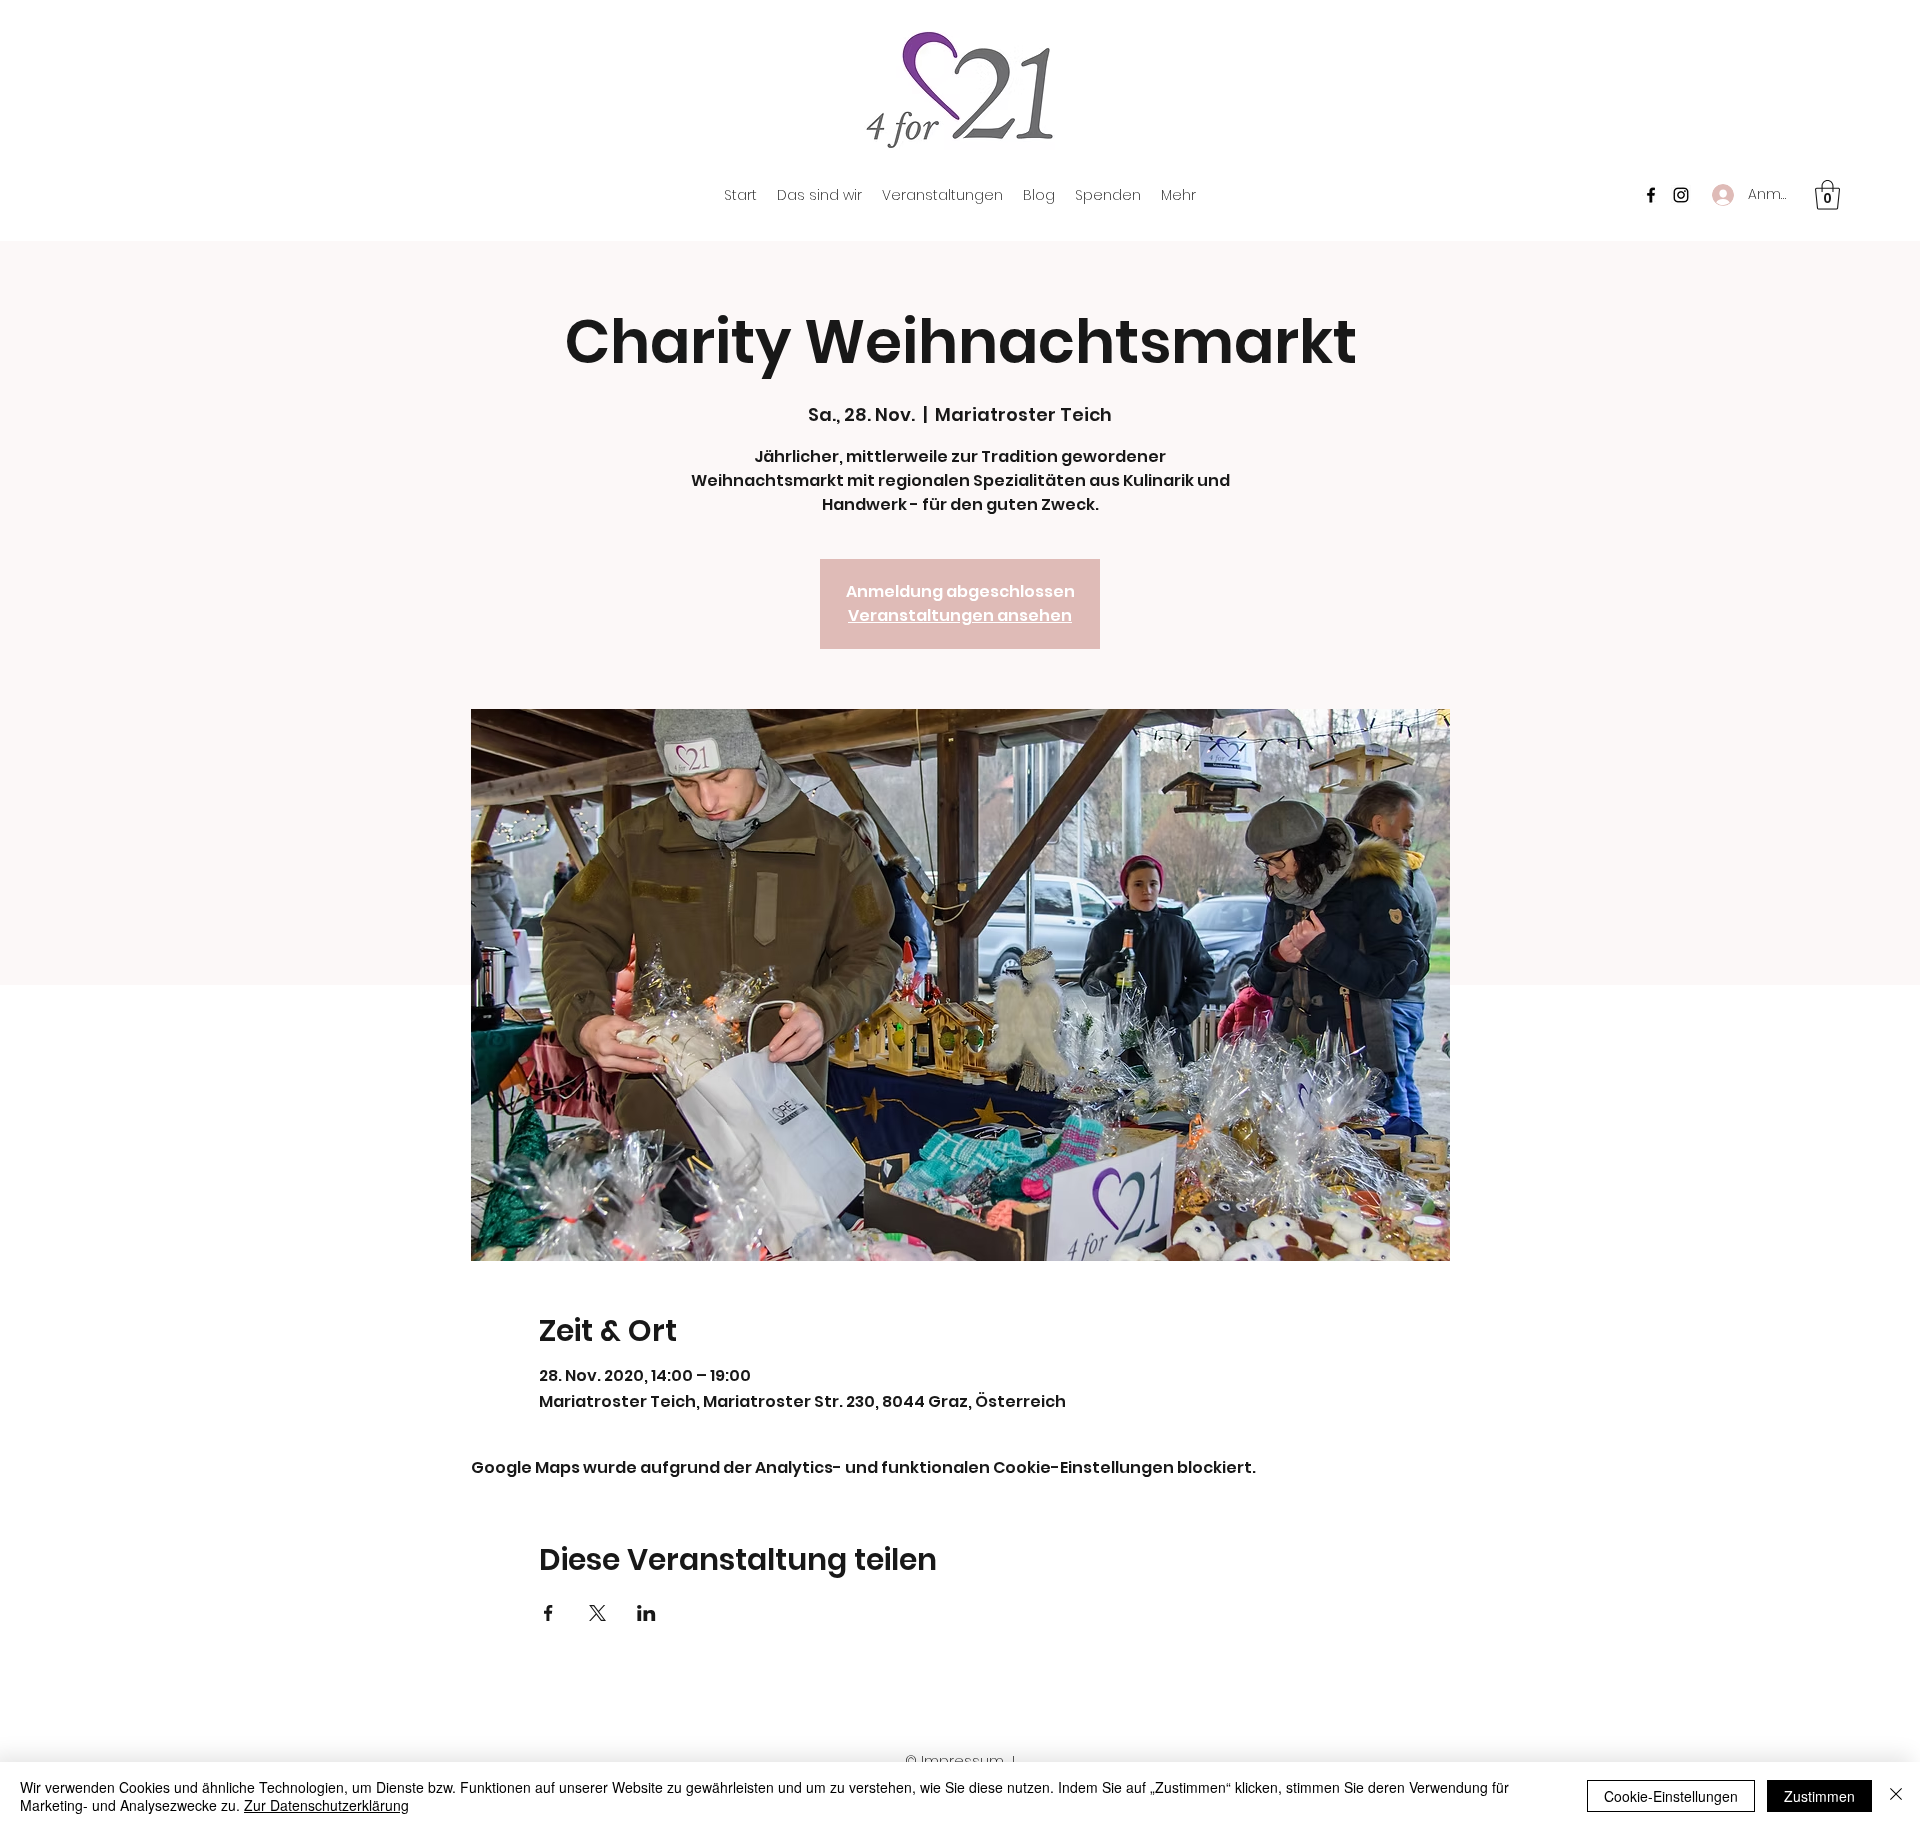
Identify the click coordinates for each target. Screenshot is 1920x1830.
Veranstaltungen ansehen (960, 615)
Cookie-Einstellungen (1671, 1796)
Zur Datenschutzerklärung (326, 1805)
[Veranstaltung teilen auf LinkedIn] (646, 1613)
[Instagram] (1681, 195)
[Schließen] (1896, 1796)
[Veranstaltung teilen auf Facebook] (548, 1613)
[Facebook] (1651, 195)
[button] (1827, 195)
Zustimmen (1819, 1796)
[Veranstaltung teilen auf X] (597, 1613)
